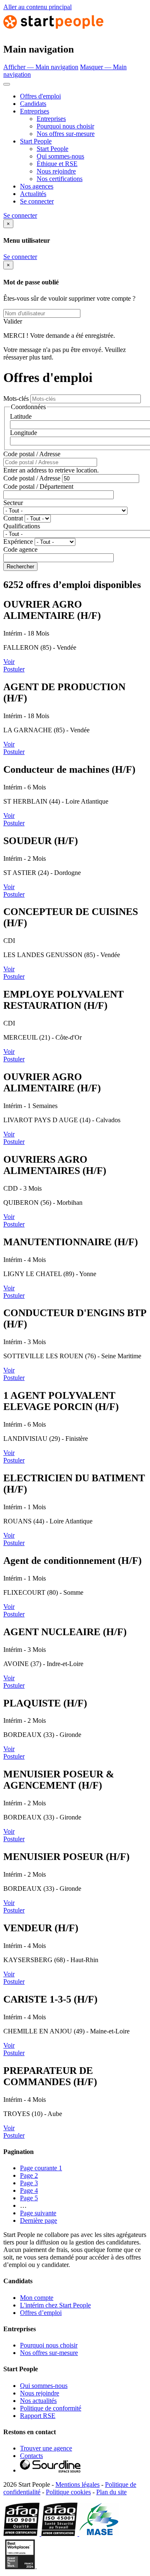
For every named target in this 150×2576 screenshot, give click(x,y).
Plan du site (111, 2492)
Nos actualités (38, 2401)
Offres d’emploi (41, 2313)
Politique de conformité (51, 2408)
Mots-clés (16, 398)
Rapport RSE (38, 2416)
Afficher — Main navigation (41, 67)
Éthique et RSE (57, 164)
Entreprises (35, 111)
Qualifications (22, 526)
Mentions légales (77, 2484)
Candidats (33, 104)
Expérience (18, 542)
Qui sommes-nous (60, 156)
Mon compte (37, 2298)
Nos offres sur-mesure (66, 134)
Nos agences (37, 186)
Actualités (33, 194)
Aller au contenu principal (37, 7)
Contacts (31, 2456)
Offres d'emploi (40, 96)
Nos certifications (60, 179)
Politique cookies (68, 2492)
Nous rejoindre (56, 171)
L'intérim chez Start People (55, 2305)
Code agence (20, 549)
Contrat (13, 518)
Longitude (24, 433)
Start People (36, 141)
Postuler (14, 669)
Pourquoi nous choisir (65, 126)
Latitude (21, 416)
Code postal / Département (38, 486)
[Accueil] (53, 31)
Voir (9, 662)
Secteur (13, 503)
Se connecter (37, 201)
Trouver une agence (46, 2448)
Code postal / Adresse (32, 454)
